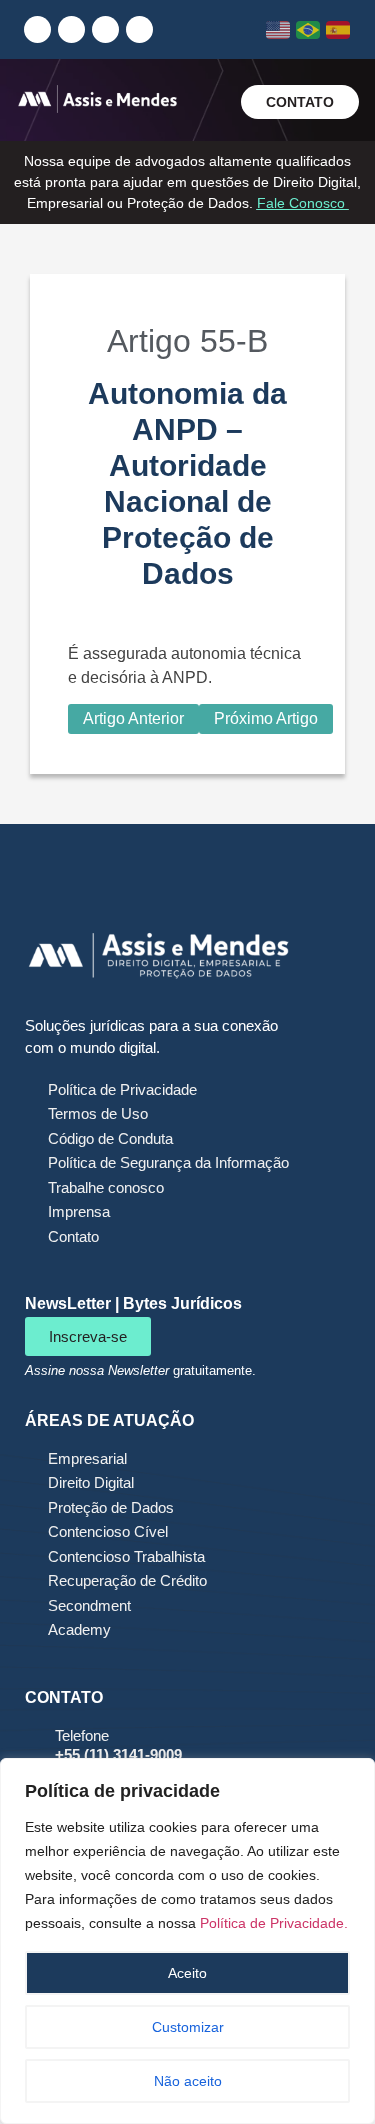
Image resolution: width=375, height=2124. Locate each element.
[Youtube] (105, 29)
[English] (278, 30)
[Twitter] (139, 29)
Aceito (187, 1973)
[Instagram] (71, 29)
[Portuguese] (308, 30)
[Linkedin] (37, 29)
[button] (211, 103)
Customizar (188, 2027)
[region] (187, 1941)
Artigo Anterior (133, 718)
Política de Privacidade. (274, 1923)
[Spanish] (338, 30)
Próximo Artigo (266, 718)
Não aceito (188, 2081)
